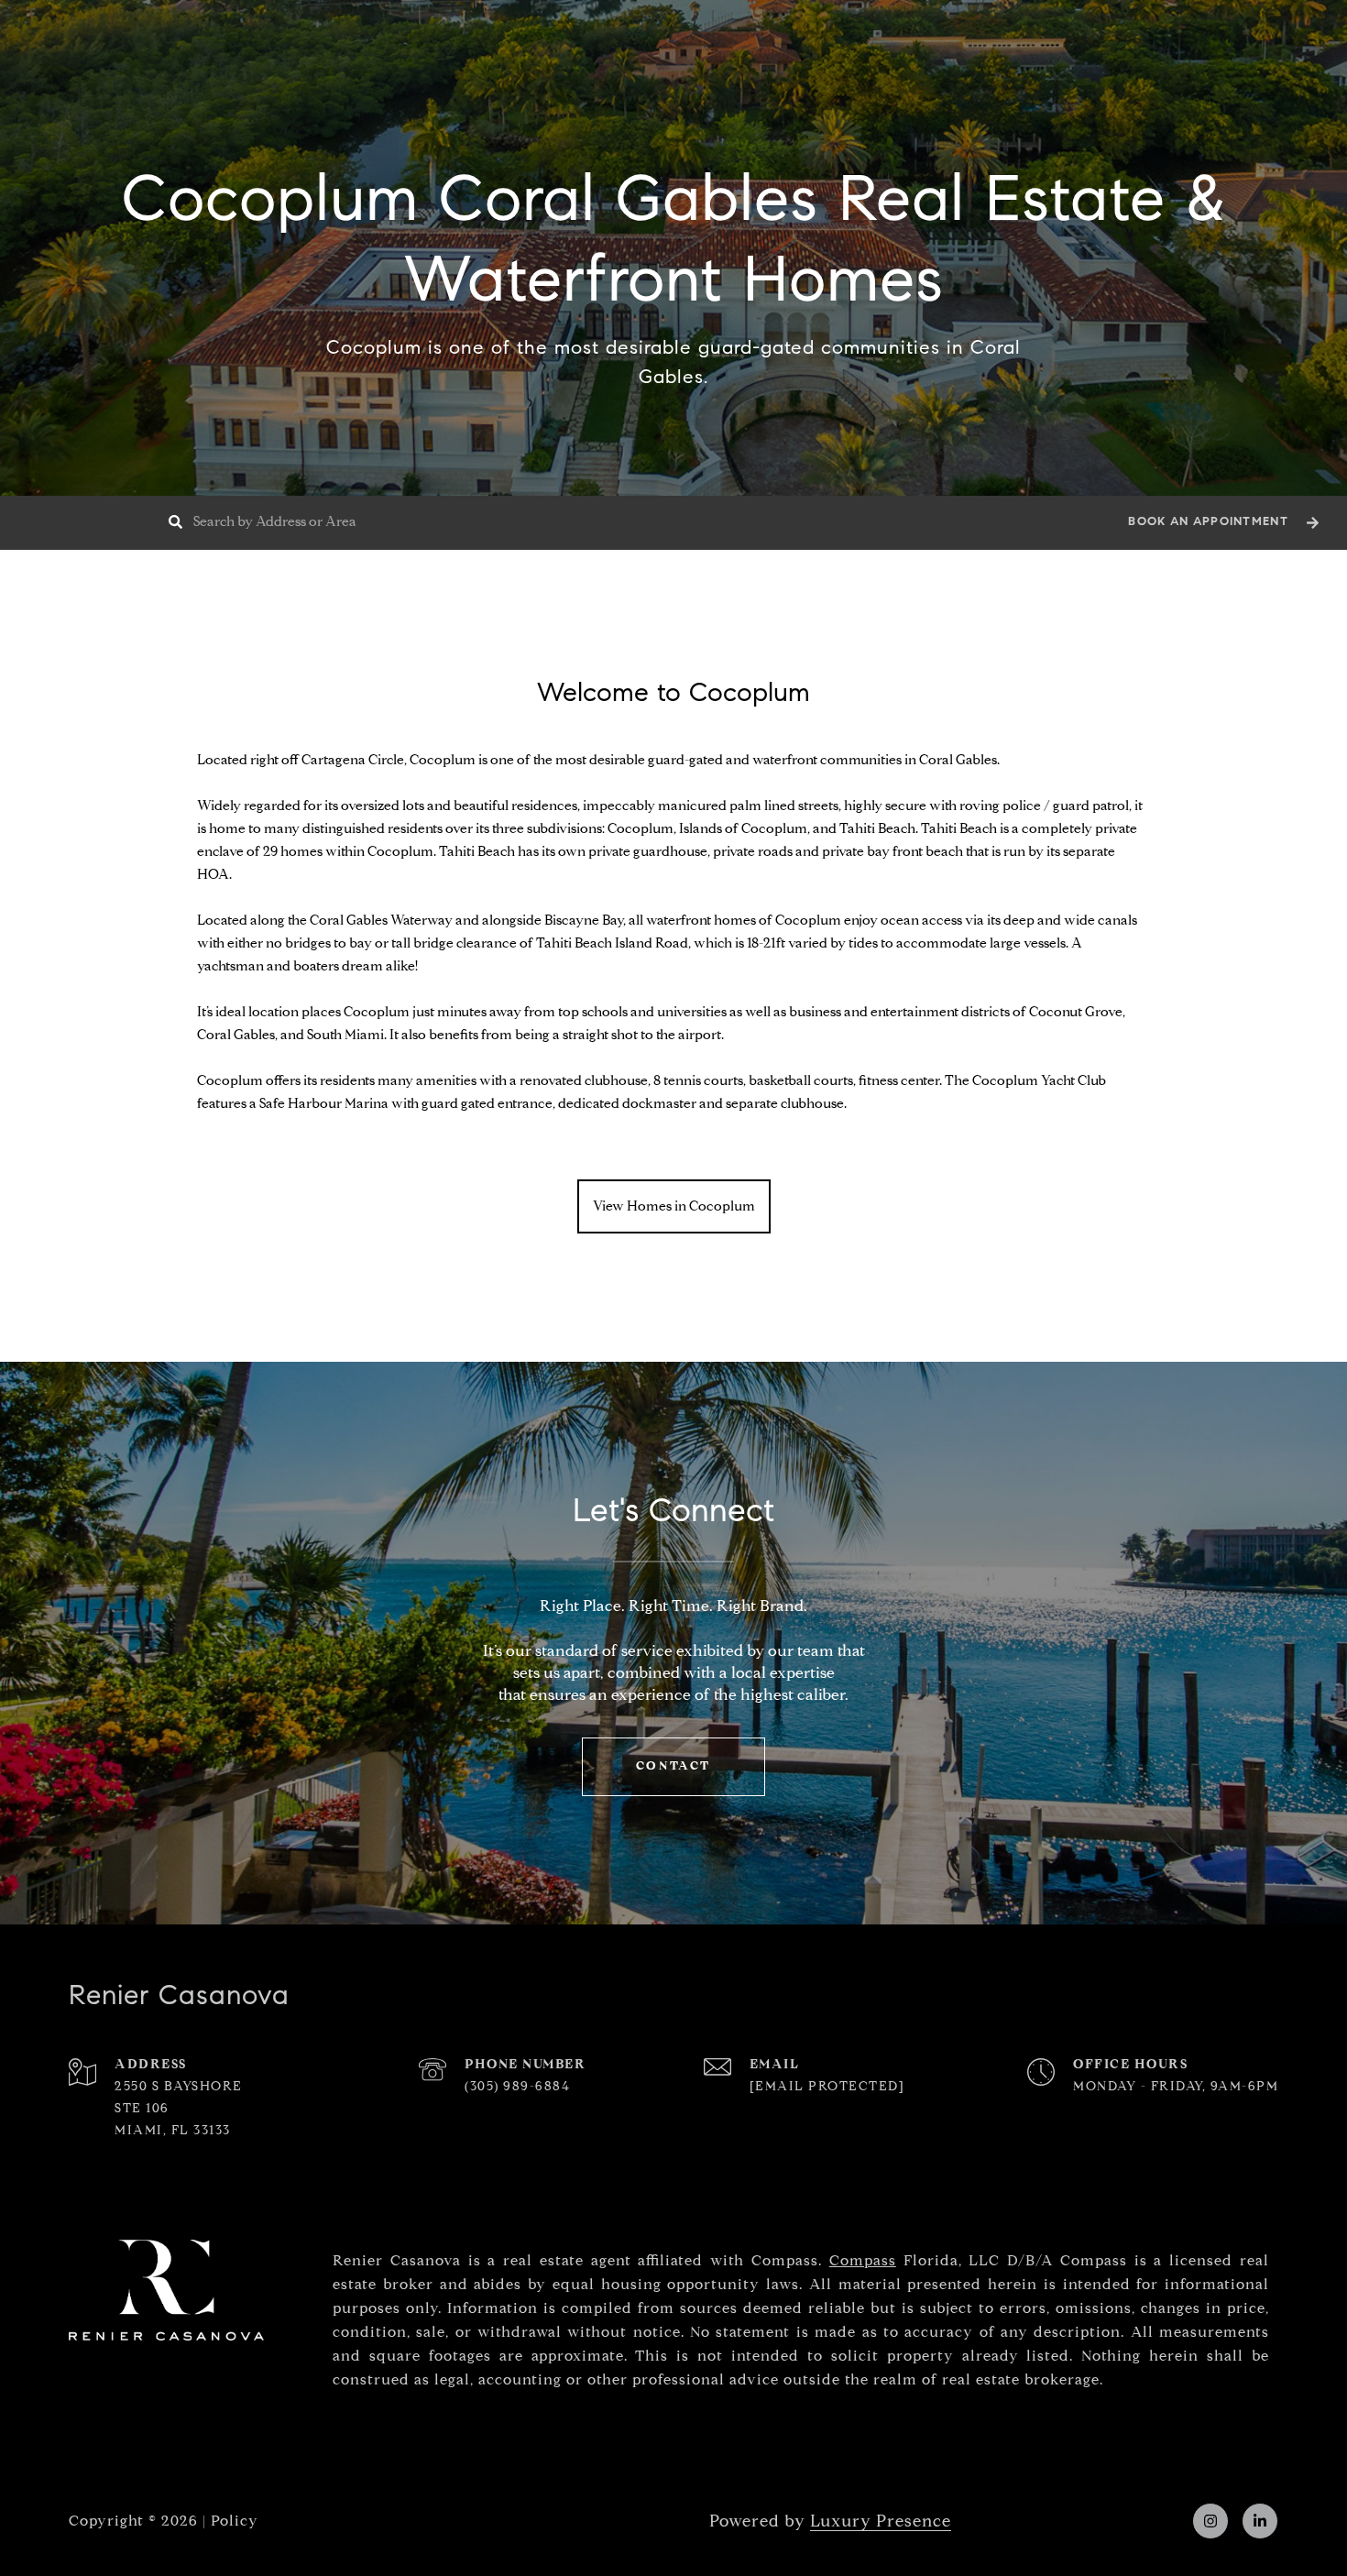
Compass (863, 2260)
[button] (1221, 523)
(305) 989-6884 (517, 2086)
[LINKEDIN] (1260, 2521)
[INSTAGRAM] (1210, 2521)
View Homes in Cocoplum (674, 1206)
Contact (673, 1766)
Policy (235, 2521)
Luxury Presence (881, 2521)
